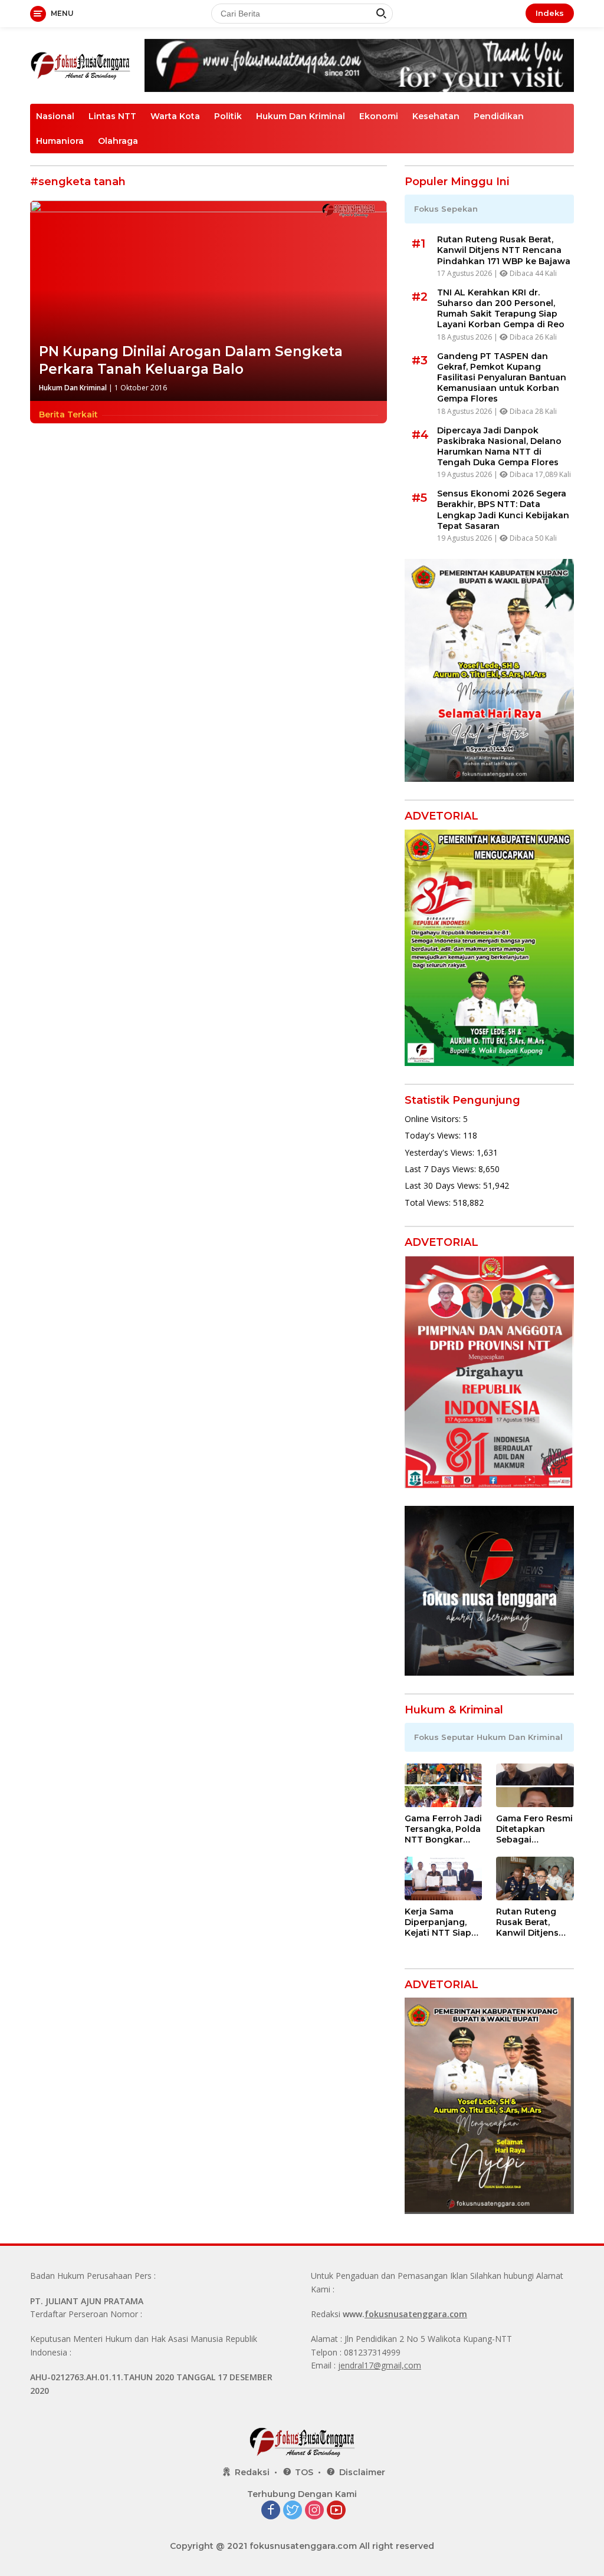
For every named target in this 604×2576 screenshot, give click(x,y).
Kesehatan (436, 116)
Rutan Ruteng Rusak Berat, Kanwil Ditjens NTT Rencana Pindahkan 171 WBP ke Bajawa (504, 250)
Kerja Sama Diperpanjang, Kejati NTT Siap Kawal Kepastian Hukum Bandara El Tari (441, 1922)
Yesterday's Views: (441, 1152)
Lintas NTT (112, 116)
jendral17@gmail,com (380, 2365)
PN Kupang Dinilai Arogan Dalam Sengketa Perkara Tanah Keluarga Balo (191, 360)
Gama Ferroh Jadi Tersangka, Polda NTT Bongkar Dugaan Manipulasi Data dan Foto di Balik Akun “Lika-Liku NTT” (443, 1829)
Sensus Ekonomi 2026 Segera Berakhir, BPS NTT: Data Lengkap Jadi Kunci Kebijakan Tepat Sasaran (503, 510)
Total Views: (429, 1203)
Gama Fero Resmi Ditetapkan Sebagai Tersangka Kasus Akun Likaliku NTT (534, 1829)
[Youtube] (336, 2511)
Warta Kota (175, 116)
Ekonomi (379, 116)
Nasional (55, 116)
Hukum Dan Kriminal (301, 116)
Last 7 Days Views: (441, 1169)
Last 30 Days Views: (444, 1185)
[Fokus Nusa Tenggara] (80, 65)
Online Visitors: (434, 1119)
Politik (228, 116)
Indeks (550, 13)
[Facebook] (271, 2511)
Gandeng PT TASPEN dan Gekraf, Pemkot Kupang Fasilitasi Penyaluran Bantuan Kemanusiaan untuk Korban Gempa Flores (502, 378)
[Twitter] (293, 2511)
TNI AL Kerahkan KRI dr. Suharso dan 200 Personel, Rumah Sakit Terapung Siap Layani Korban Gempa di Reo (501, 309)
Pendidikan (499, 116)
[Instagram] (314, 2511)
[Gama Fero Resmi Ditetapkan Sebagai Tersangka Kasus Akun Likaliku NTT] (535, 1785)
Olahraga (118, 141)
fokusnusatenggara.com (416, 2314)
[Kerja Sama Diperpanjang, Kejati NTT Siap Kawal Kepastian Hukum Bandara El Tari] (444, 1878)
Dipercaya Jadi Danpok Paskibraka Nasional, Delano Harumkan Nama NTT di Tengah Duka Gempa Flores (499, 447)
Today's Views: (434, 1135)
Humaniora (60, 141)
